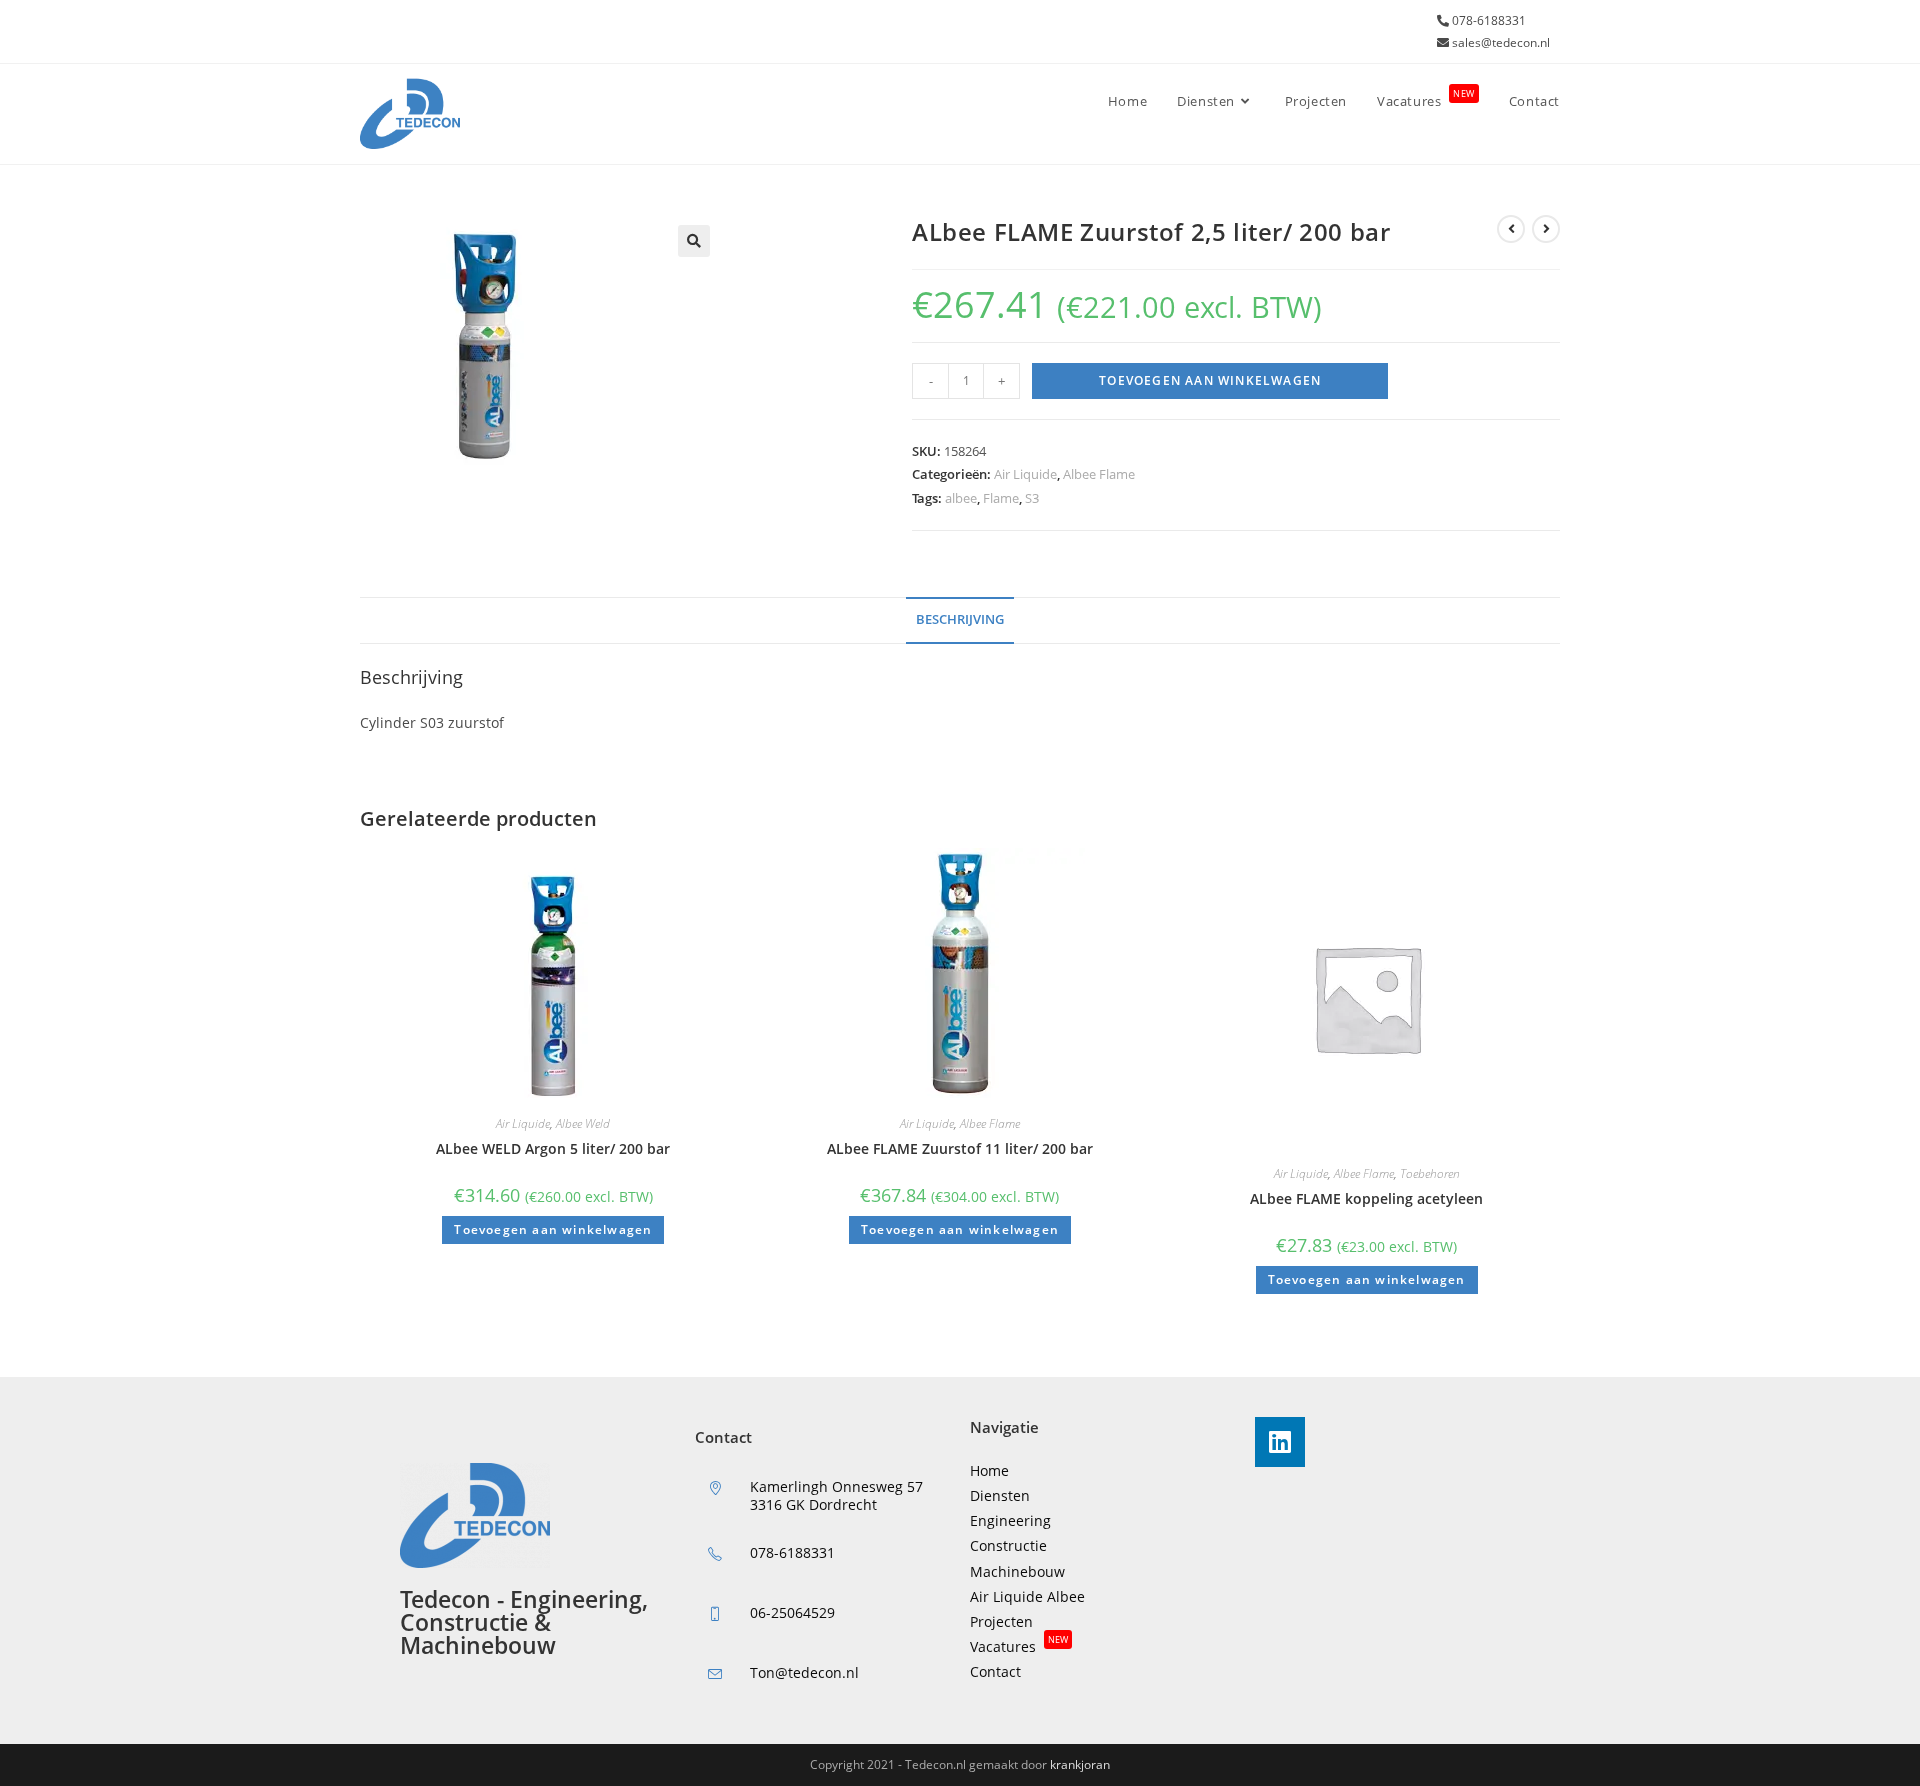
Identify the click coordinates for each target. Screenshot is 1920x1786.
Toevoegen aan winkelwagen (1210, 380)
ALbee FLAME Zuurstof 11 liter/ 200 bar (960, 1148)
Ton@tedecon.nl (804, 1672)
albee (961, 498)
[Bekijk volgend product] (1546, 229)
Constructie (1008, 1545)
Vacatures (1019, 1646)
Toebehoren (1430, 1173)
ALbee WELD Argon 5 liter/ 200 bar (553, 1148)
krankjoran (1080, 1764)
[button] (694, 241)
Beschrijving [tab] (960, 619)
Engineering (1010, 1520)
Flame (1001, 498)
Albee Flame (1099, 474)
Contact (995, 1671)
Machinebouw (1017, 1571)
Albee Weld (583, 1123)
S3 (1032, 498)
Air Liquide (1025, 474)
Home (989, 1470)
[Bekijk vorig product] (1511, 229)
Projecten (1001, 1621)
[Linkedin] (1280, 1442)
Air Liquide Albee (1027, 1596)
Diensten (1000, 1495)
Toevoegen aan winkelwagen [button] (553, 1229)
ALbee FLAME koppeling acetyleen (1366, 1198)
